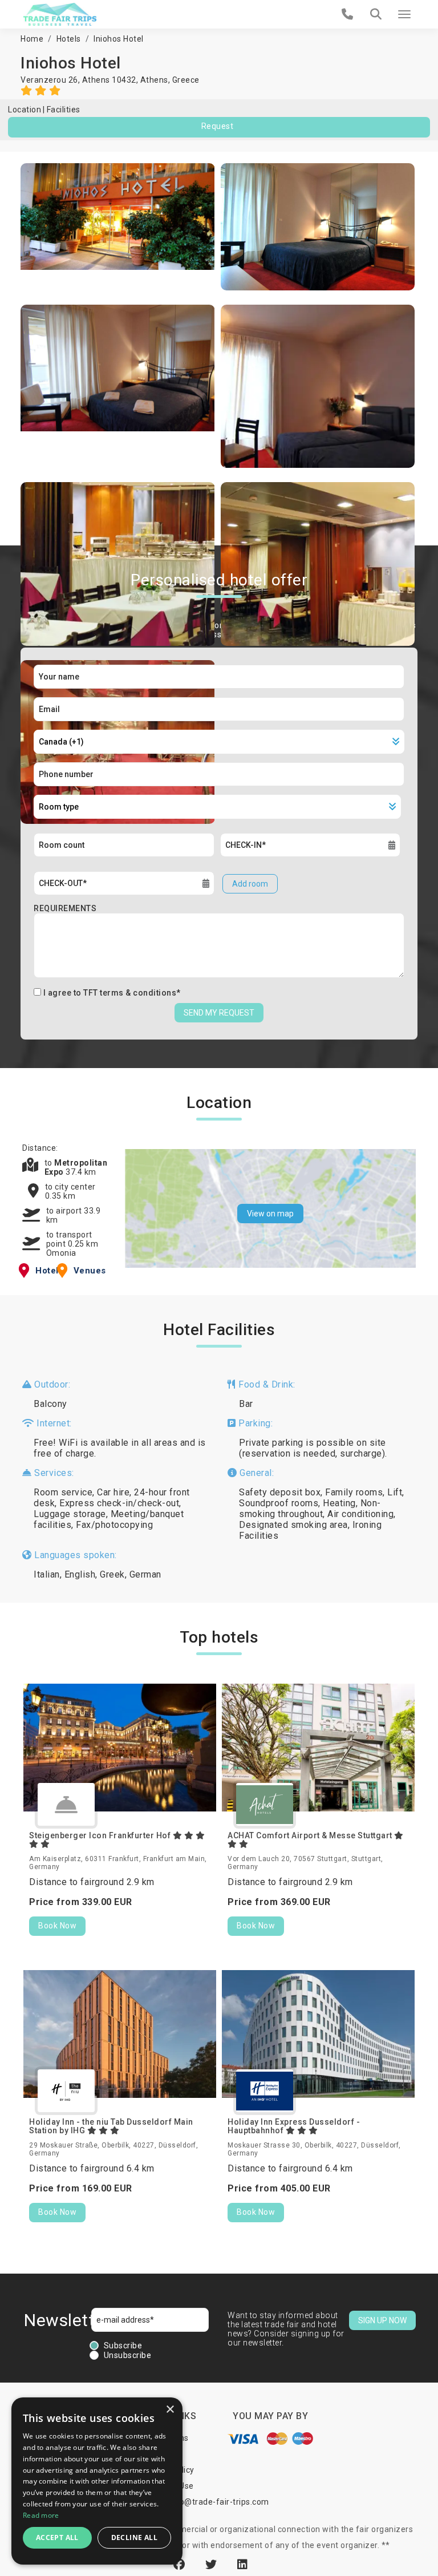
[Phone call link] (348, 14)
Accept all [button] (57, 2537)
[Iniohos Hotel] (118, 227)
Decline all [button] (134, 2537)
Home (32, 39)
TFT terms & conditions (130, 993)
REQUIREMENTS (65, 908)
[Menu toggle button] (404, 14)
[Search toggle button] (376, 14)
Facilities (64, 110)
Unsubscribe (128, 2355)
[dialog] (97, 2481)
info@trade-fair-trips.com (219, 2502)
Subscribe (123, 2346)
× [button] (170, 2410)
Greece (186, 80)
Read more (41, 2515)
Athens (154, 80)
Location (25, 110)
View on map (270, 1214)
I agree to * (112, 993)
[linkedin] (243, 2565)
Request (218, 126)
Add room (250, 884)
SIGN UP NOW (382, 2320)
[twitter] (213, 2565)
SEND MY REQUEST (219, 1013)
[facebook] (181, 2565)
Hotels (69, 39)
